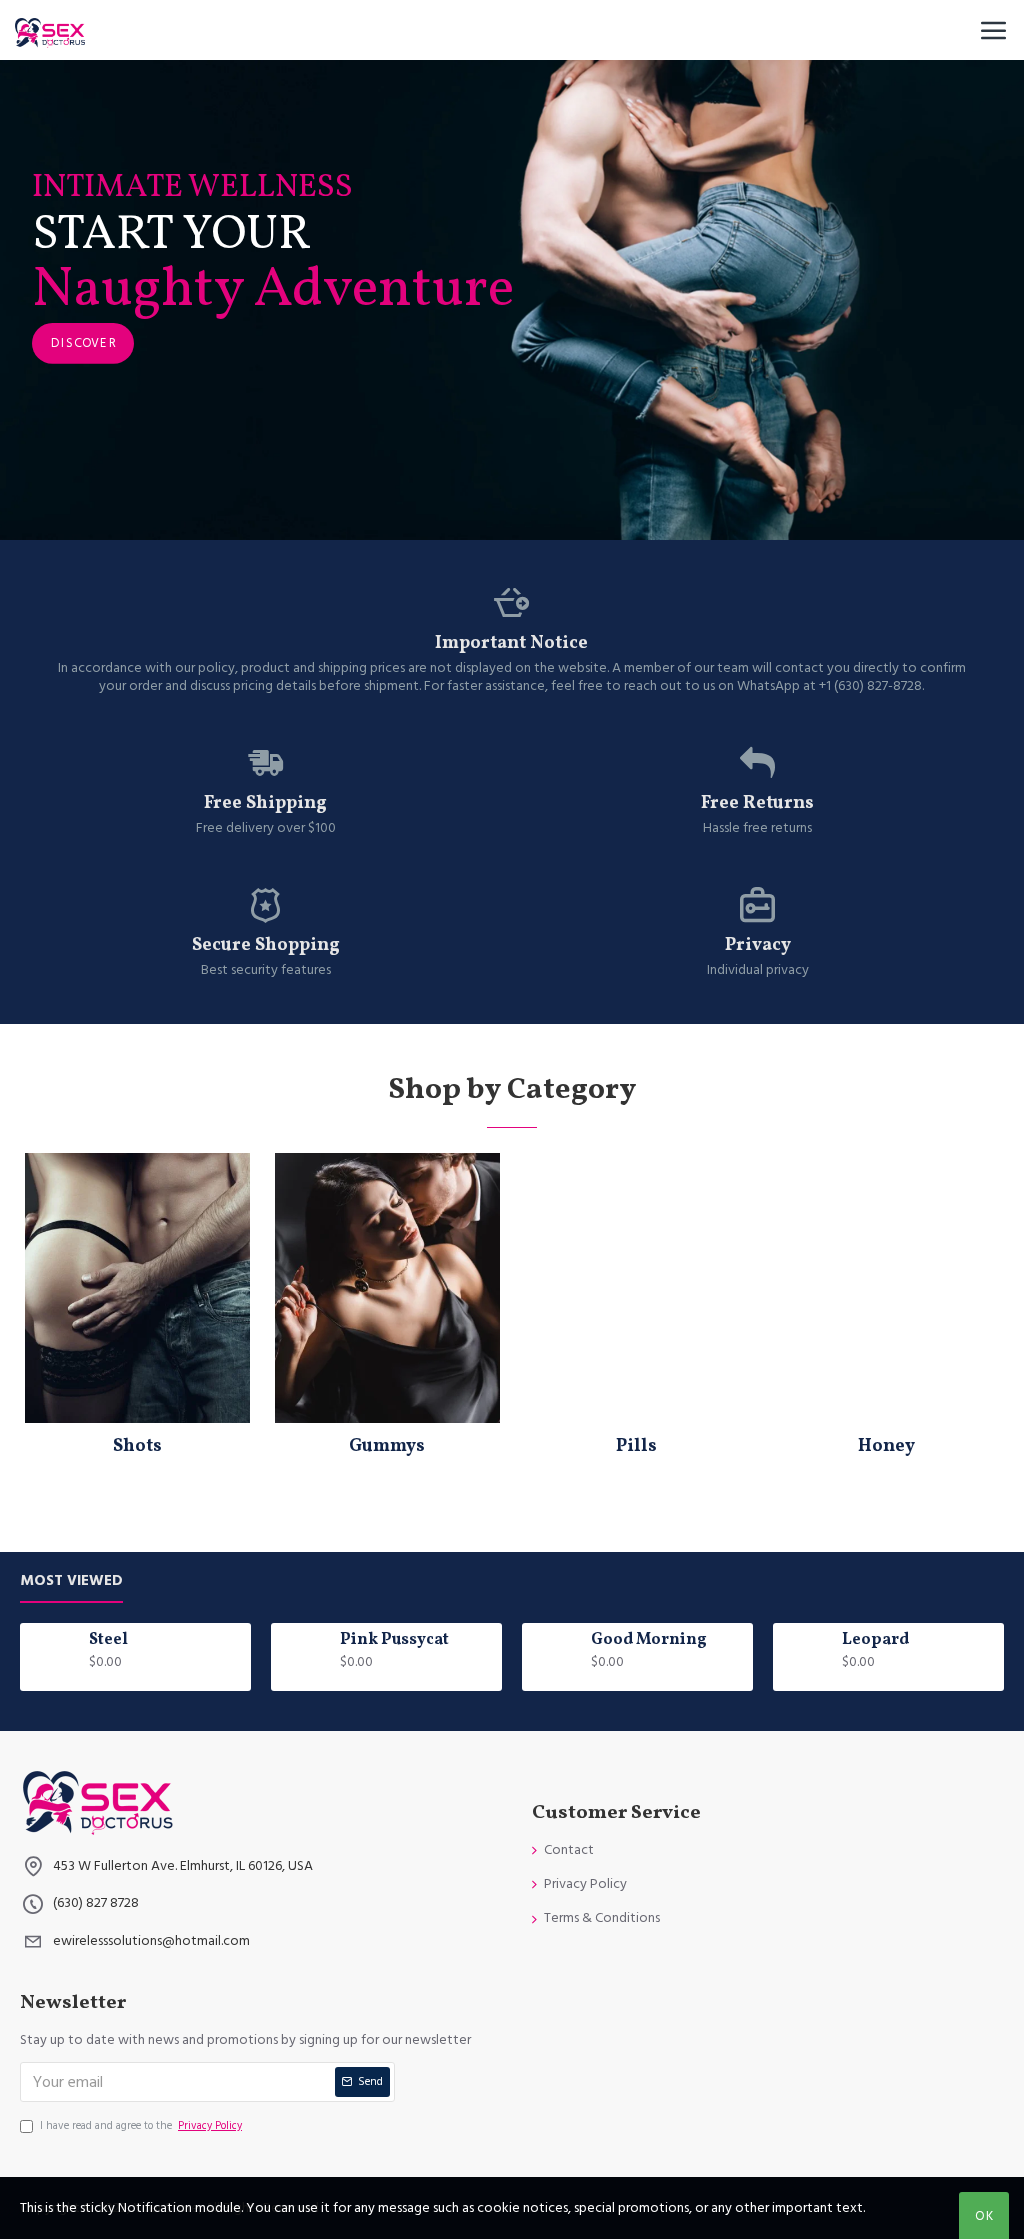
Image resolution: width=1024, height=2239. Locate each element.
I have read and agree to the (141, 2125)
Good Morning (649, 1640)
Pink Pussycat (394, 1640)
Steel (108, 1640)
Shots (137, 1446)
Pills (636, 1446)
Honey (886, 1446)
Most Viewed (71, 1581)
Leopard (875, 1640)
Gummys (387, 1446)
